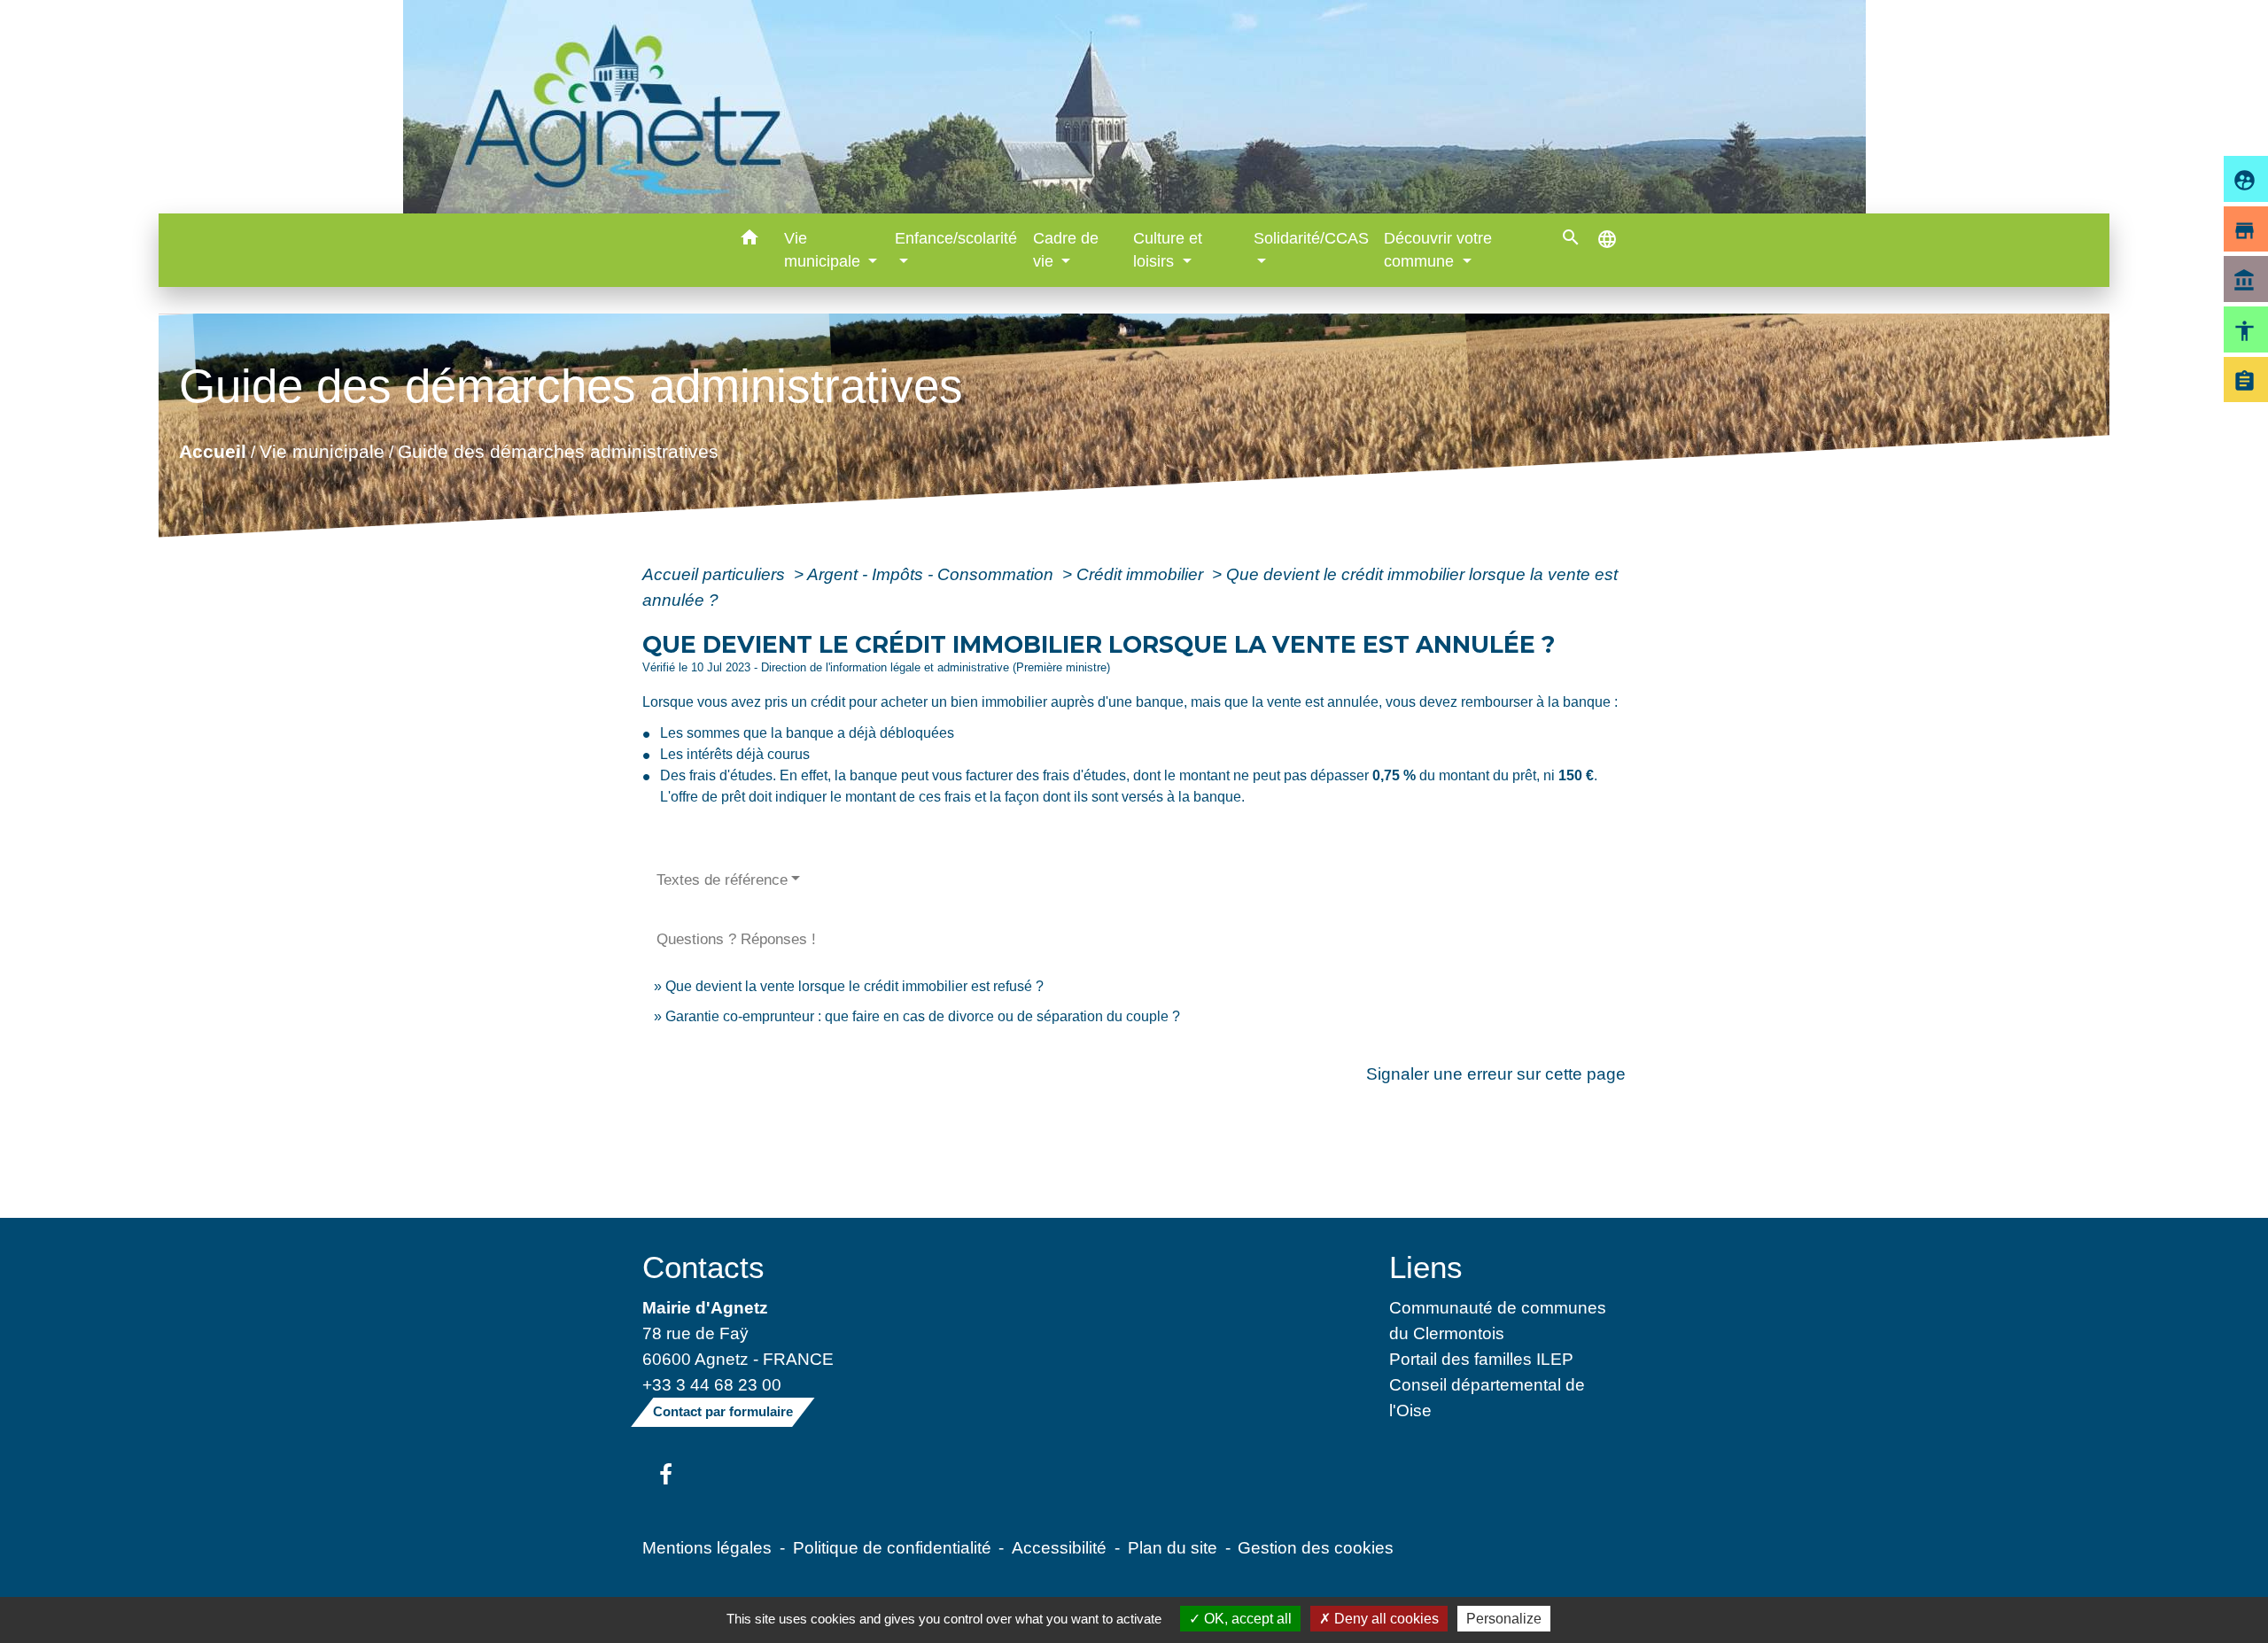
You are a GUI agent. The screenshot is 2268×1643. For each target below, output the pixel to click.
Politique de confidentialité (892, 1547)
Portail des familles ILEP (1481, 1359)
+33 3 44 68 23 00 (712, 1384)
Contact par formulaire (723, 1411)
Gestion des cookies (1316, 1547)
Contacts (703, 1267)
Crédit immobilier (1142, 574)
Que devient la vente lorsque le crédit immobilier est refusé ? (854, 986)
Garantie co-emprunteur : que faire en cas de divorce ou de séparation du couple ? (923, 1016)
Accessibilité (1059, 1547)
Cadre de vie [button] (1066, 250)
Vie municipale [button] (824, 250)
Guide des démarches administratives (558, 451)
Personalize (1504, 1619)
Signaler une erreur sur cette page (1496, 1073)
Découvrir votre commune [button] (1438, 250)
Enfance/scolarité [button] (956, 238)
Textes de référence (722, 880)
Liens (1426, 1267)
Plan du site (1173, 1547)
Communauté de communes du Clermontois (1498, 1320)
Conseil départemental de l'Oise (1487, 1397)
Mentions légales (707, 1547)
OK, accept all (1246, 1619)
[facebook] (666, 1476)
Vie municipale (322, 451)
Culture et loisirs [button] (1168, 250)
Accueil (213, 451)
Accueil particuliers (716, 574)
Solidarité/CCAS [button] (1311, 238)
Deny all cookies (1385, 1619)
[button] (750, 240)
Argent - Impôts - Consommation (932, 574)
